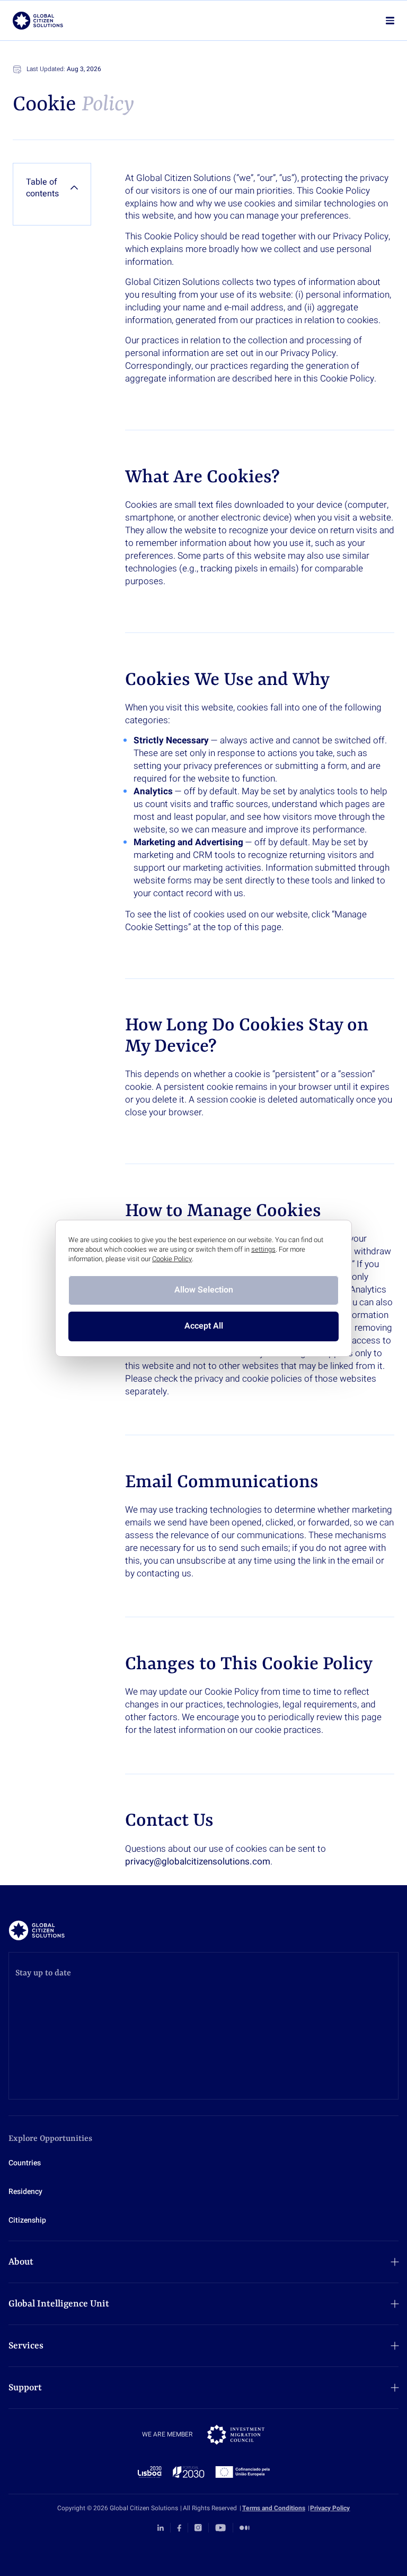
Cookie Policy (172, 1259)
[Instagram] (198, 2528)
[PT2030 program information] (204, 2472)
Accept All (204, 1326)
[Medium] (245, 2528)
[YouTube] (220, 2528)
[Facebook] (179, 2528)
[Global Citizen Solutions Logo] (38, 21)
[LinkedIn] (161, 2528)
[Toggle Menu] (390, 20)
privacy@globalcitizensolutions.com (198, 1862)
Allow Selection (204, 1290)
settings (263, 1250)
